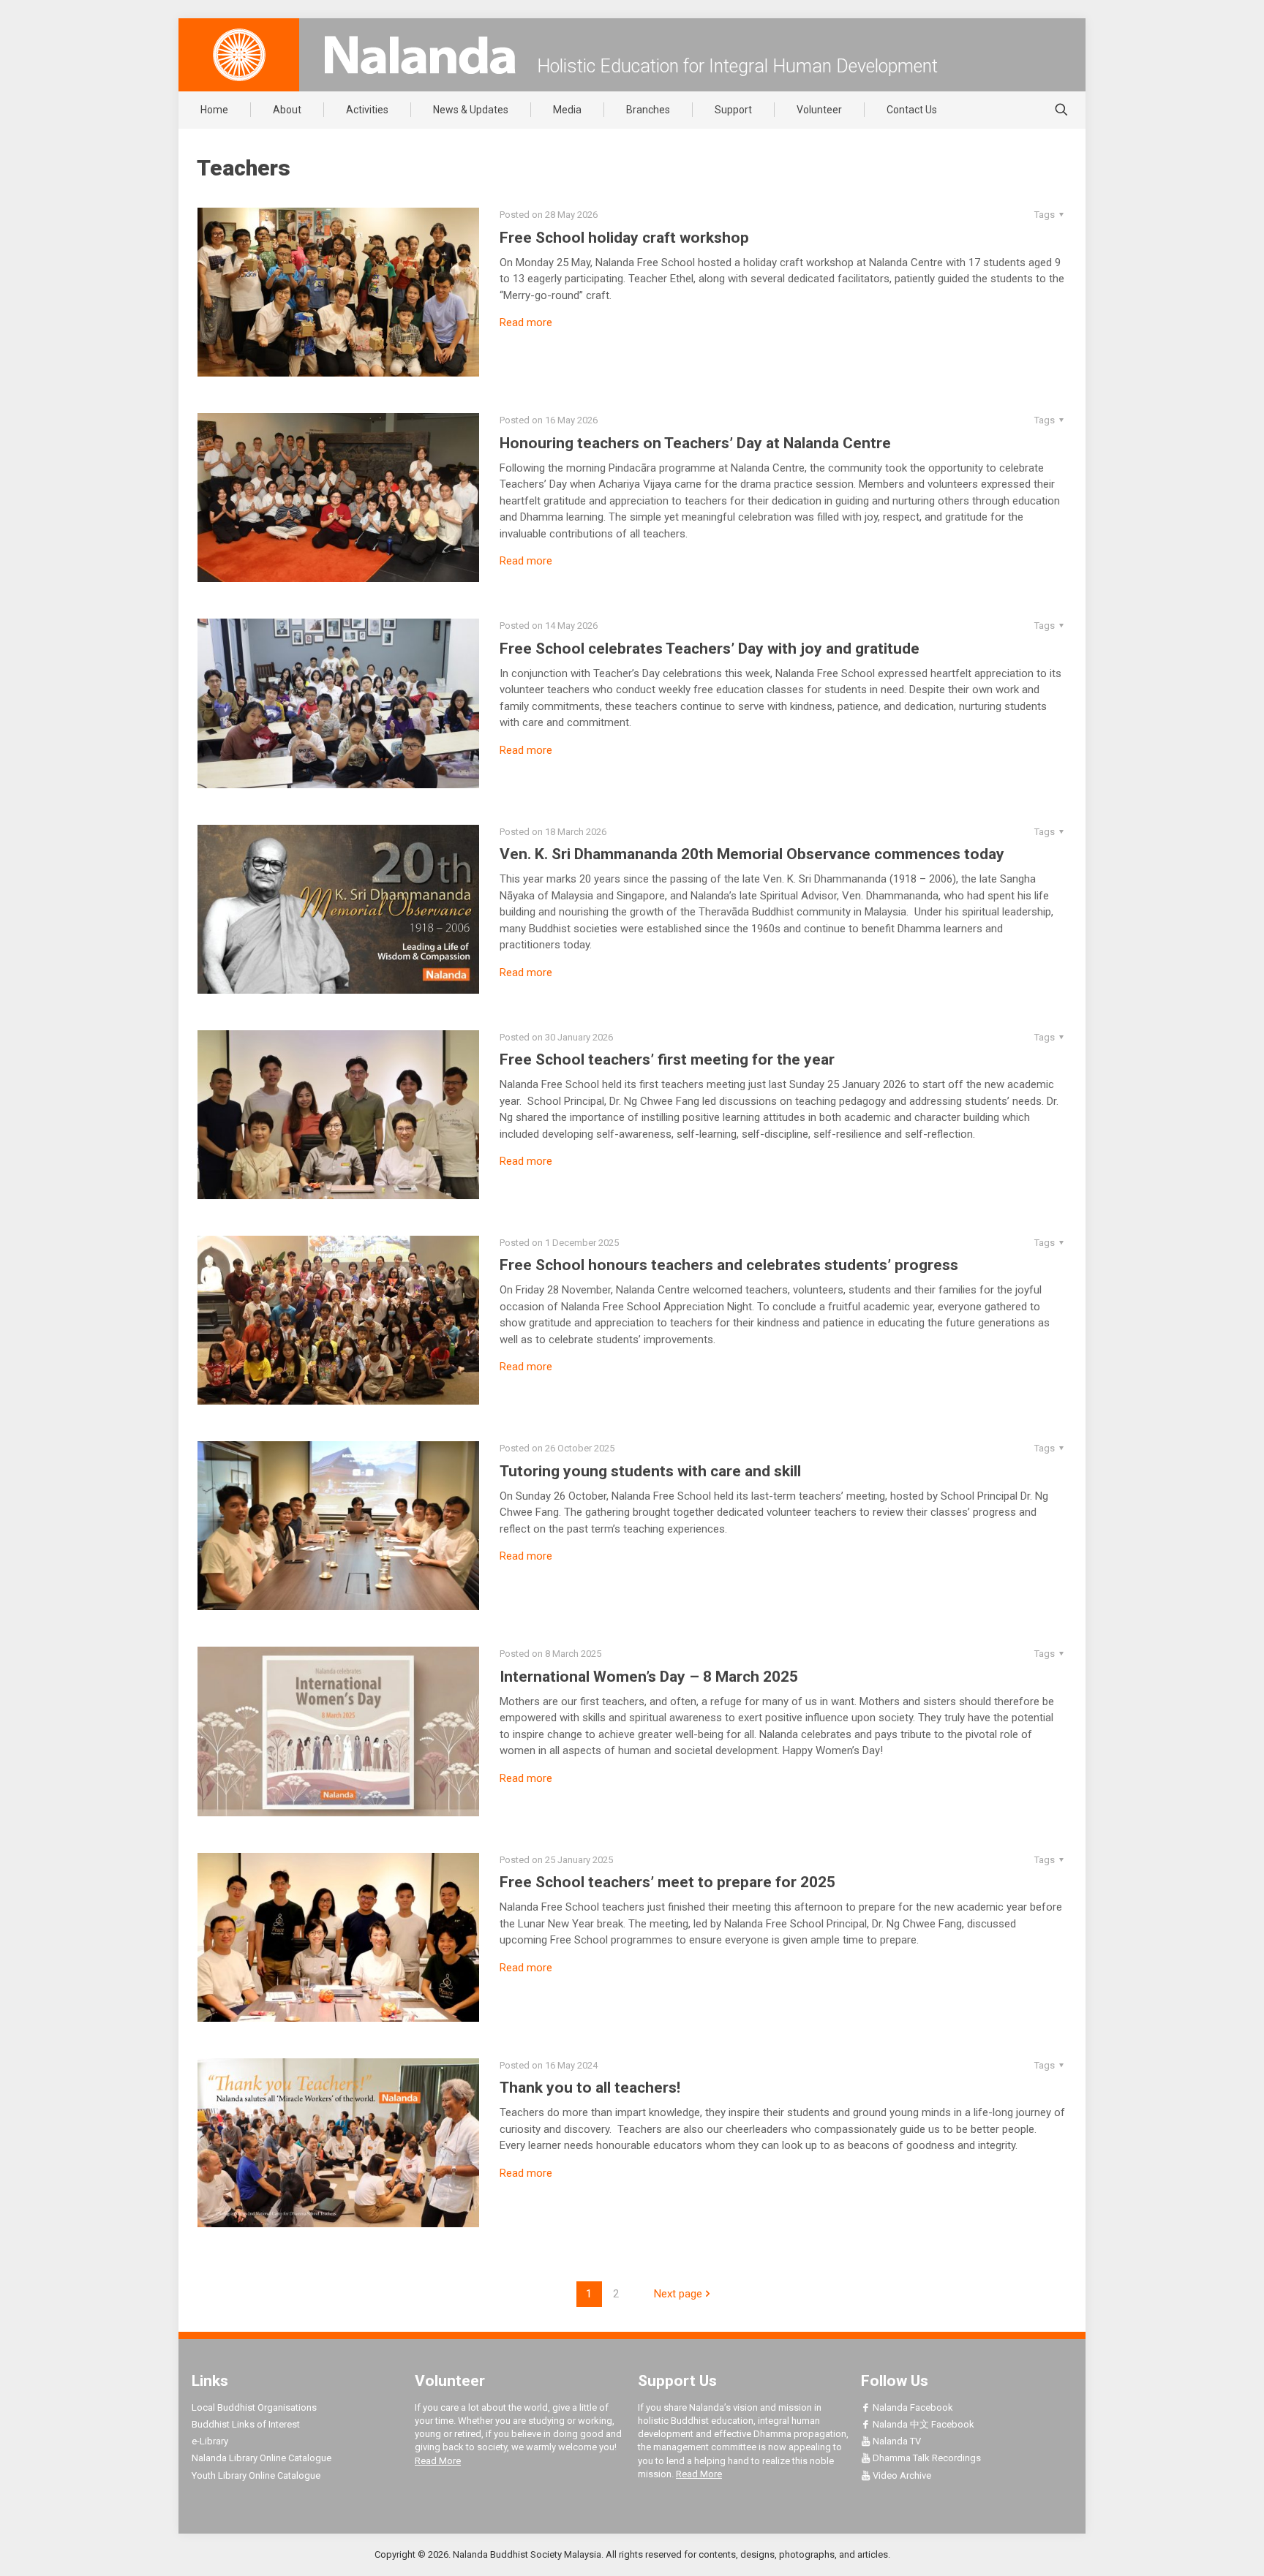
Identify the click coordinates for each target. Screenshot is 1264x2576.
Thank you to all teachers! (590, 2088)
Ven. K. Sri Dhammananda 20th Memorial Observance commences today (752, 854)
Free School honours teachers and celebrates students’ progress (729, 1265)
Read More (438, 2461)
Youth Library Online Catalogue (256, 2475)
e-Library (210, 2441)
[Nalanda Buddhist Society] (420, 55)
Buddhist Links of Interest (246, 2424)
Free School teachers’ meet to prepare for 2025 (667, 1882)
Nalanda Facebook (912, 2407)
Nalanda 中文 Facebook (922, 2424)
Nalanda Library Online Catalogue (262, 2458)
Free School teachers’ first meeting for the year (667, 1060)
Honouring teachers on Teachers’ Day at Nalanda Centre (695, 443)
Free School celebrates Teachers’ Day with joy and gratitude (710, 649)
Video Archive (901, 2475)
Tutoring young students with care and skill (650, 1471)
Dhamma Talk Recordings (926, 2458)
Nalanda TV (896, 2441)
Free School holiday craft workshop (624, 238)
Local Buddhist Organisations (254, 2407)
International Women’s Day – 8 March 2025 (649, 1677)
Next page (678, 2294)
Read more (526, 322)
